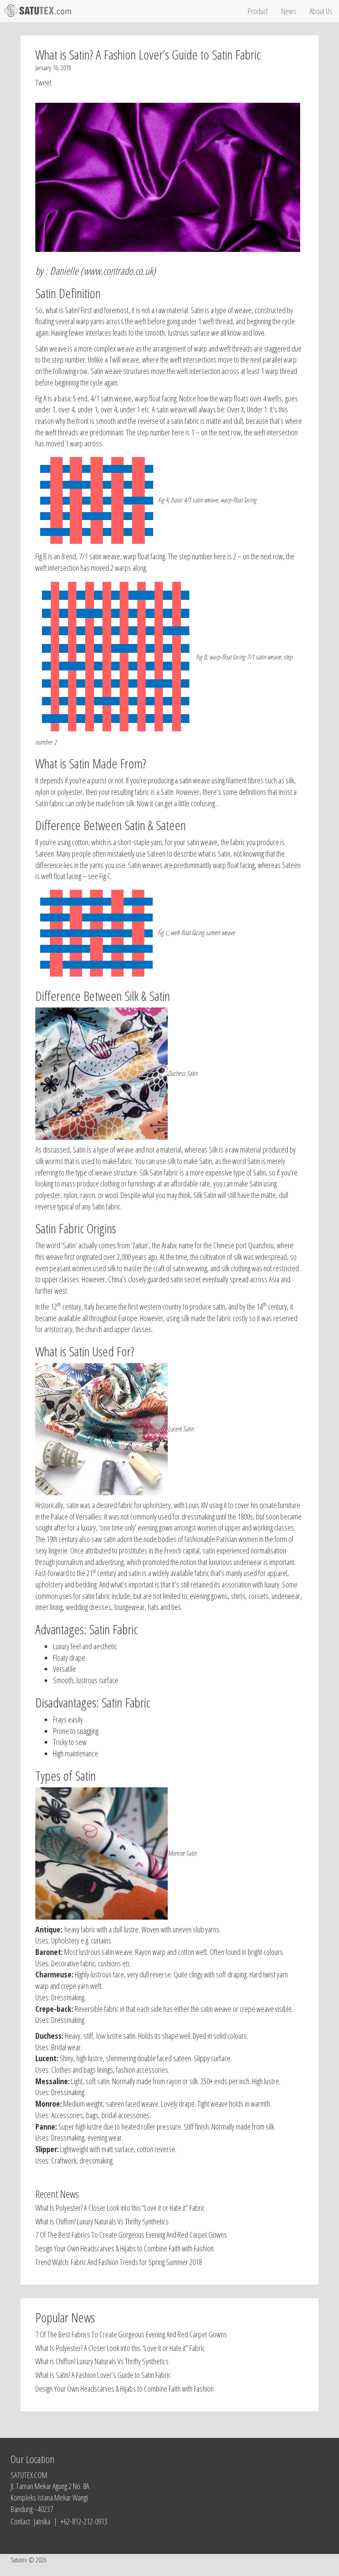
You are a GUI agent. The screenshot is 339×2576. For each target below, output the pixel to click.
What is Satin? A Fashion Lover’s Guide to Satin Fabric (103, 2375)
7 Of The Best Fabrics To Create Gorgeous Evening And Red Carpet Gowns (131, 2235)
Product (258, 11)
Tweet (43, 82)
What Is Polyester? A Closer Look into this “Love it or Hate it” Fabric (120, 2208)
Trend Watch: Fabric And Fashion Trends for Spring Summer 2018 (119, 2262)
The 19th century (56, 1539)
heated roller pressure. (152, 2127)
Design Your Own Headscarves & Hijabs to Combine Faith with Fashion (124, 2248)
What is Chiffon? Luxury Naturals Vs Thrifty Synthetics (102, 2221)
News (289, 11)
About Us (321, 11)
